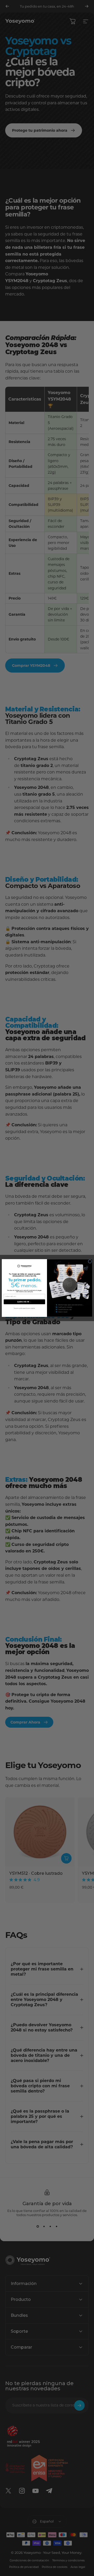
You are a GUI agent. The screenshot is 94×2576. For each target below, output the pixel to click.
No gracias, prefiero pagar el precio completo (24, 1308)
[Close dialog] (90, 1261)
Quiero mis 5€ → (24, 1302)
